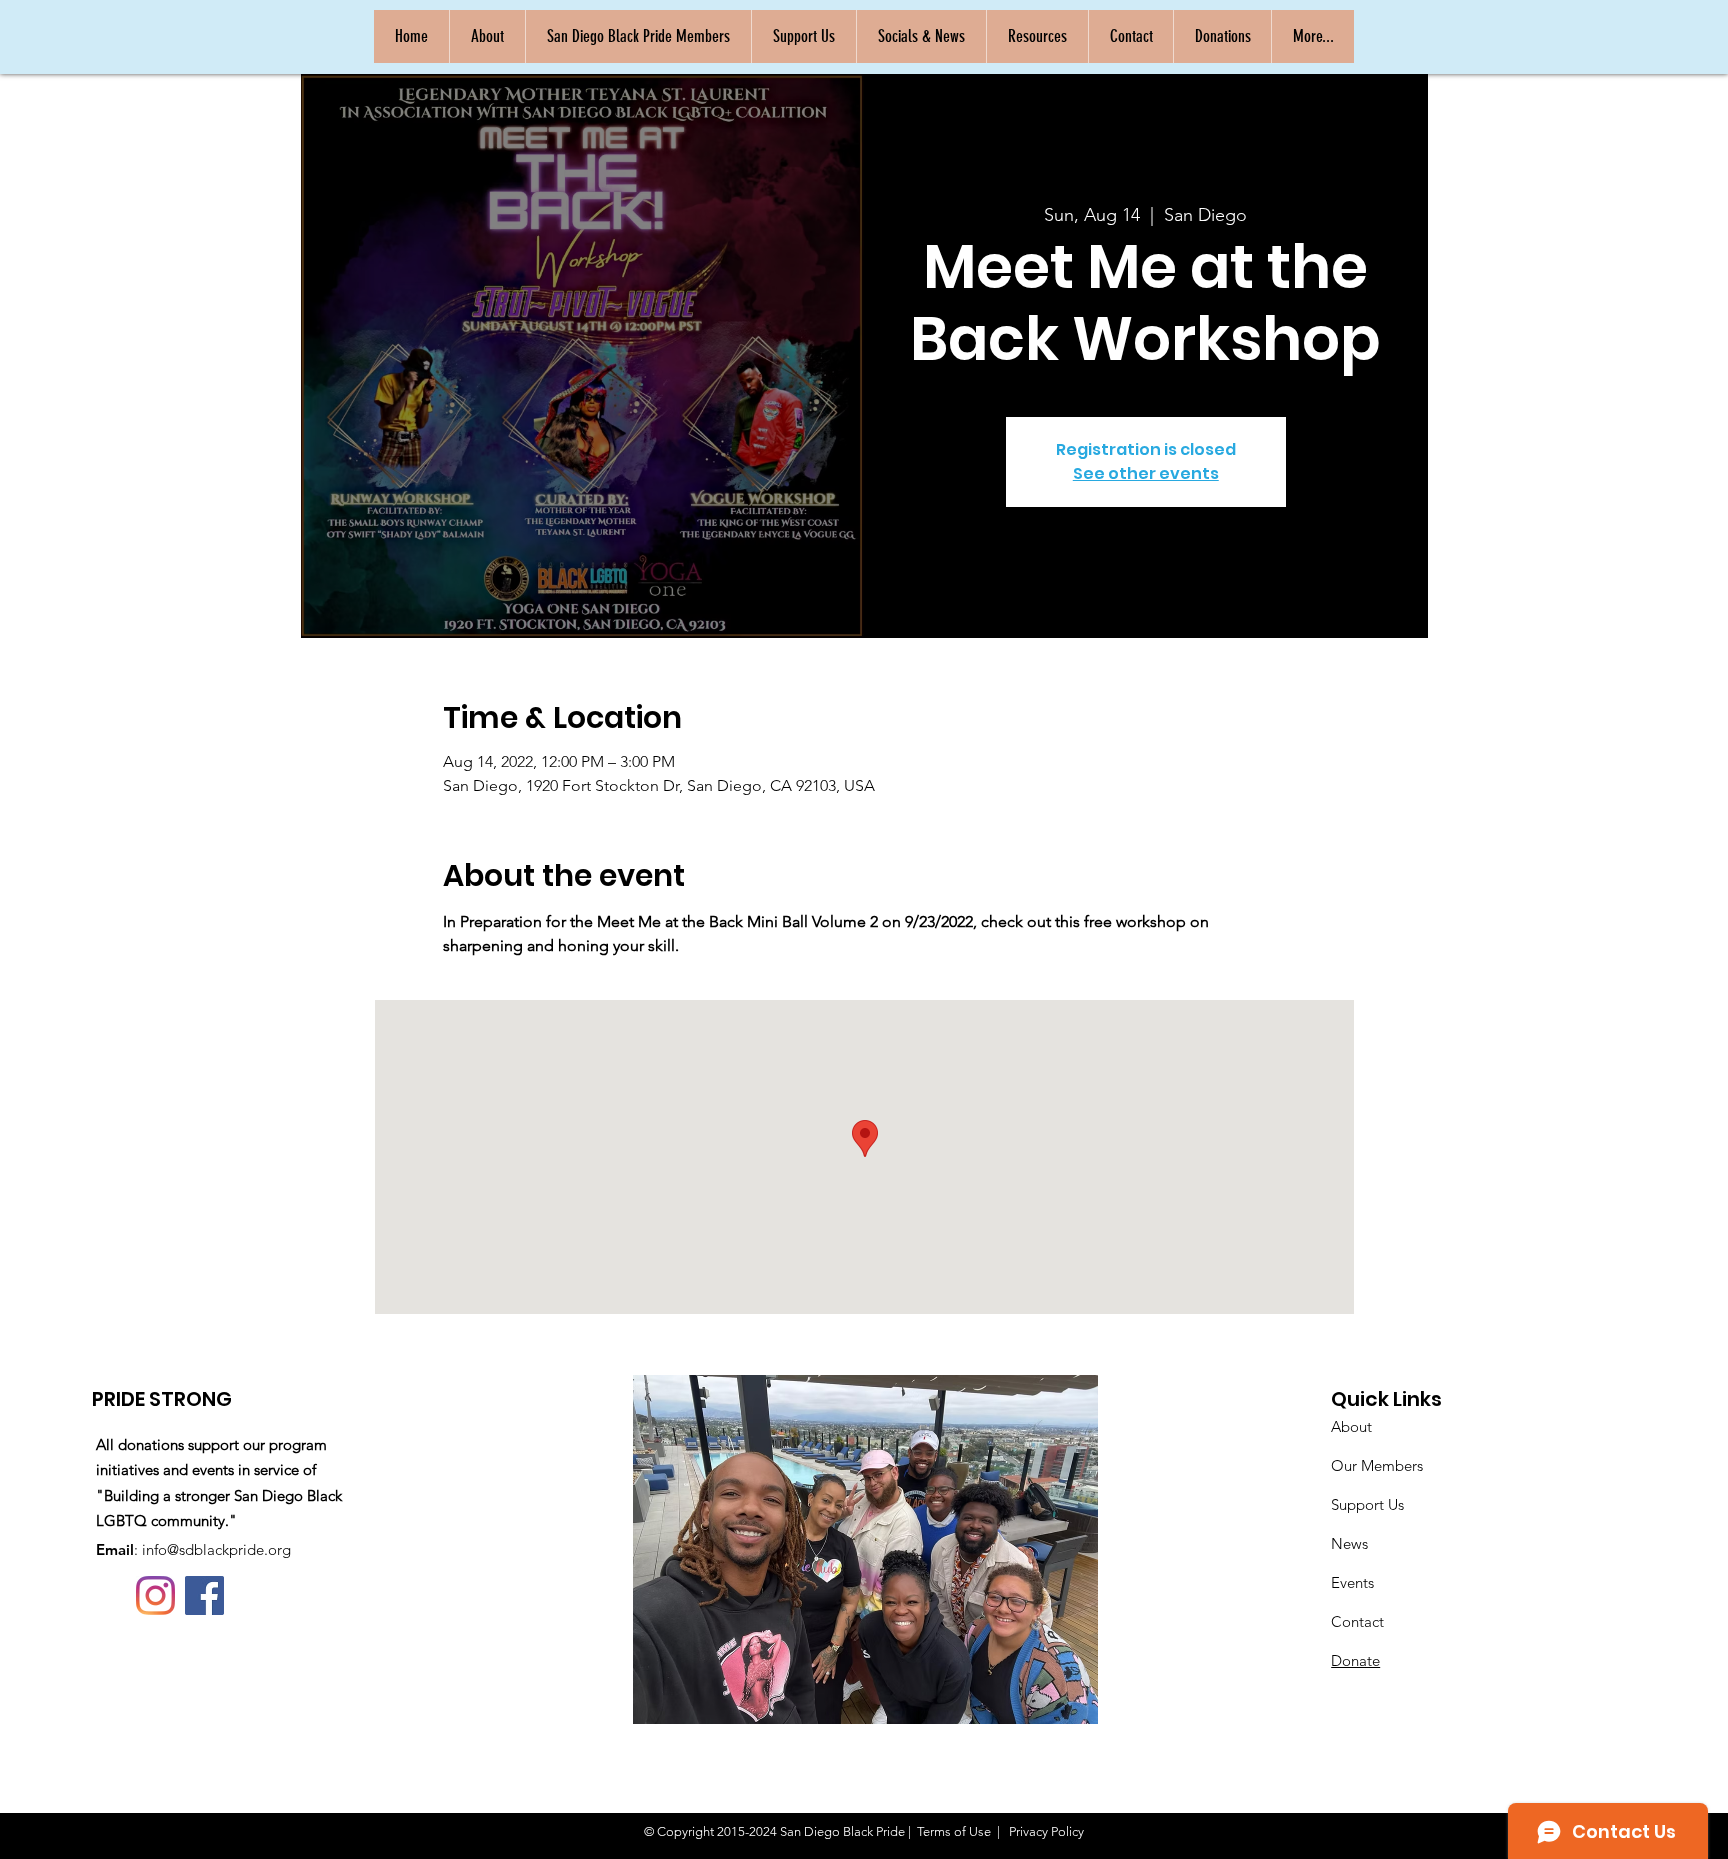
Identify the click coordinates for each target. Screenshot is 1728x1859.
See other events (1146, 473)
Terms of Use (954, 1831)
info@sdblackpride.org (216, 1549)
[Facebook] (204, 1595)
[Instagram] (155, 1595)
